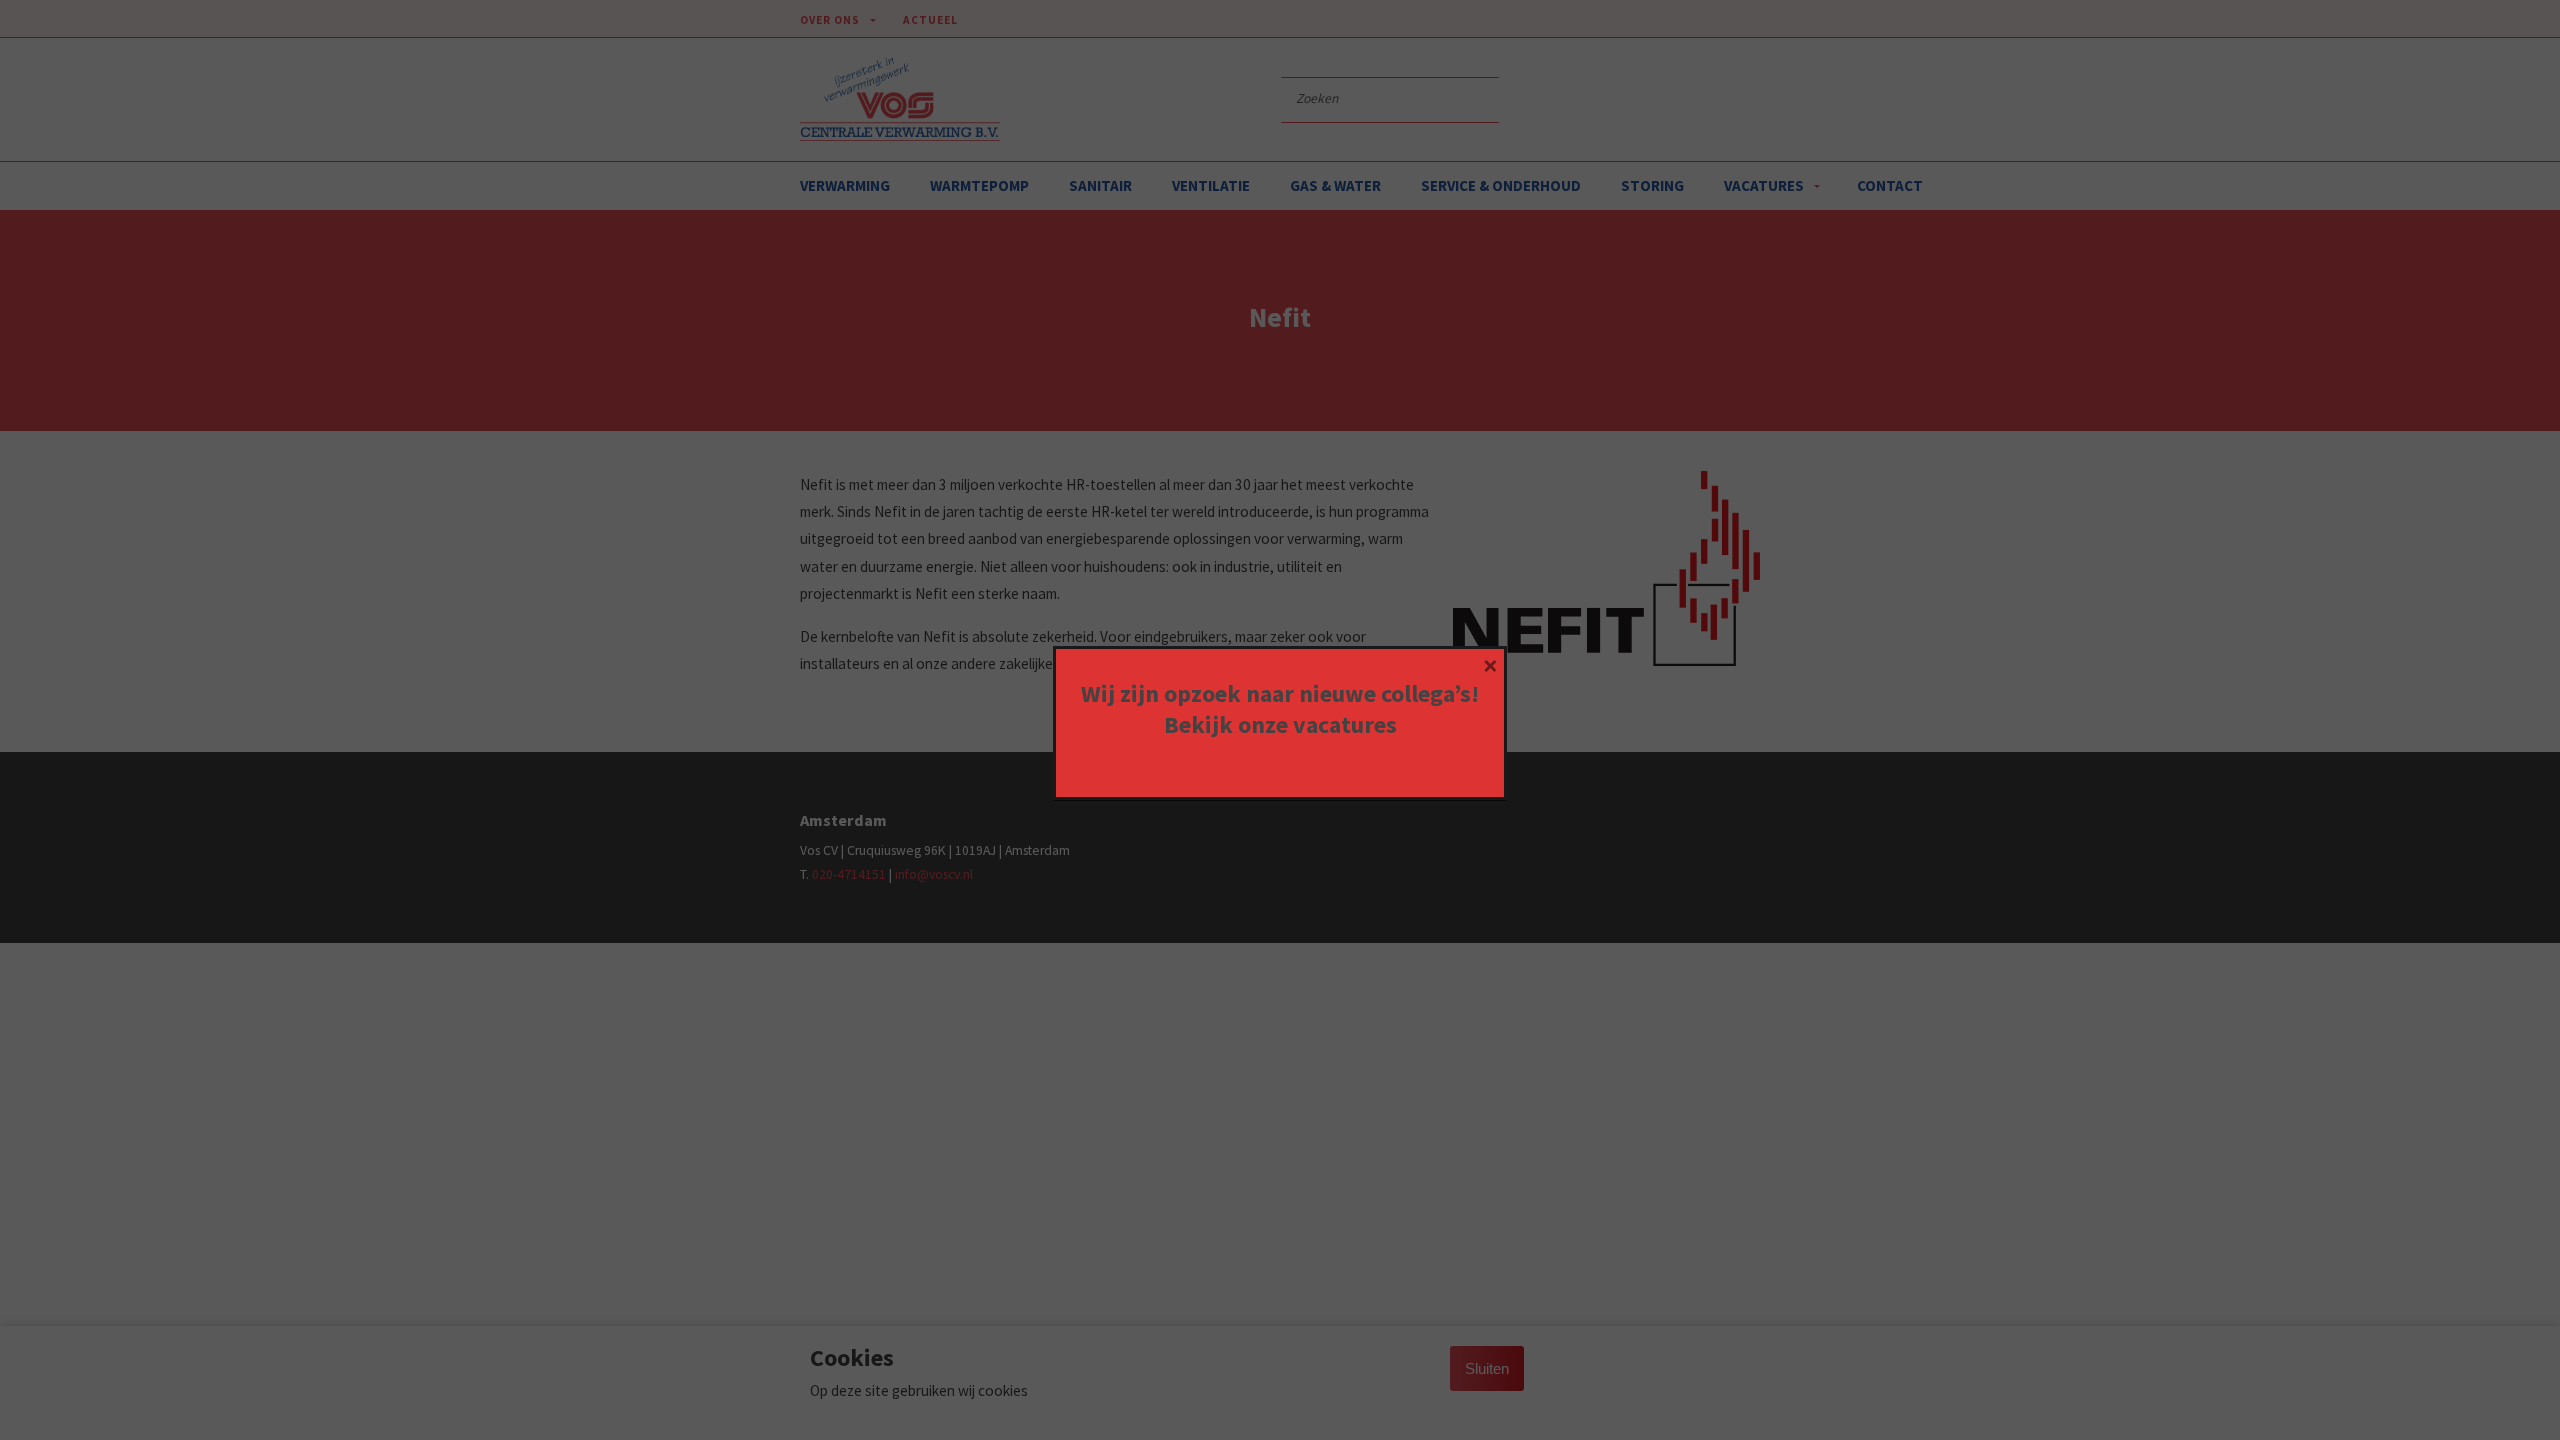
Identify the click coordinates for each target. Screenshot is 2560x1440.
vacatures (1345, 724)
